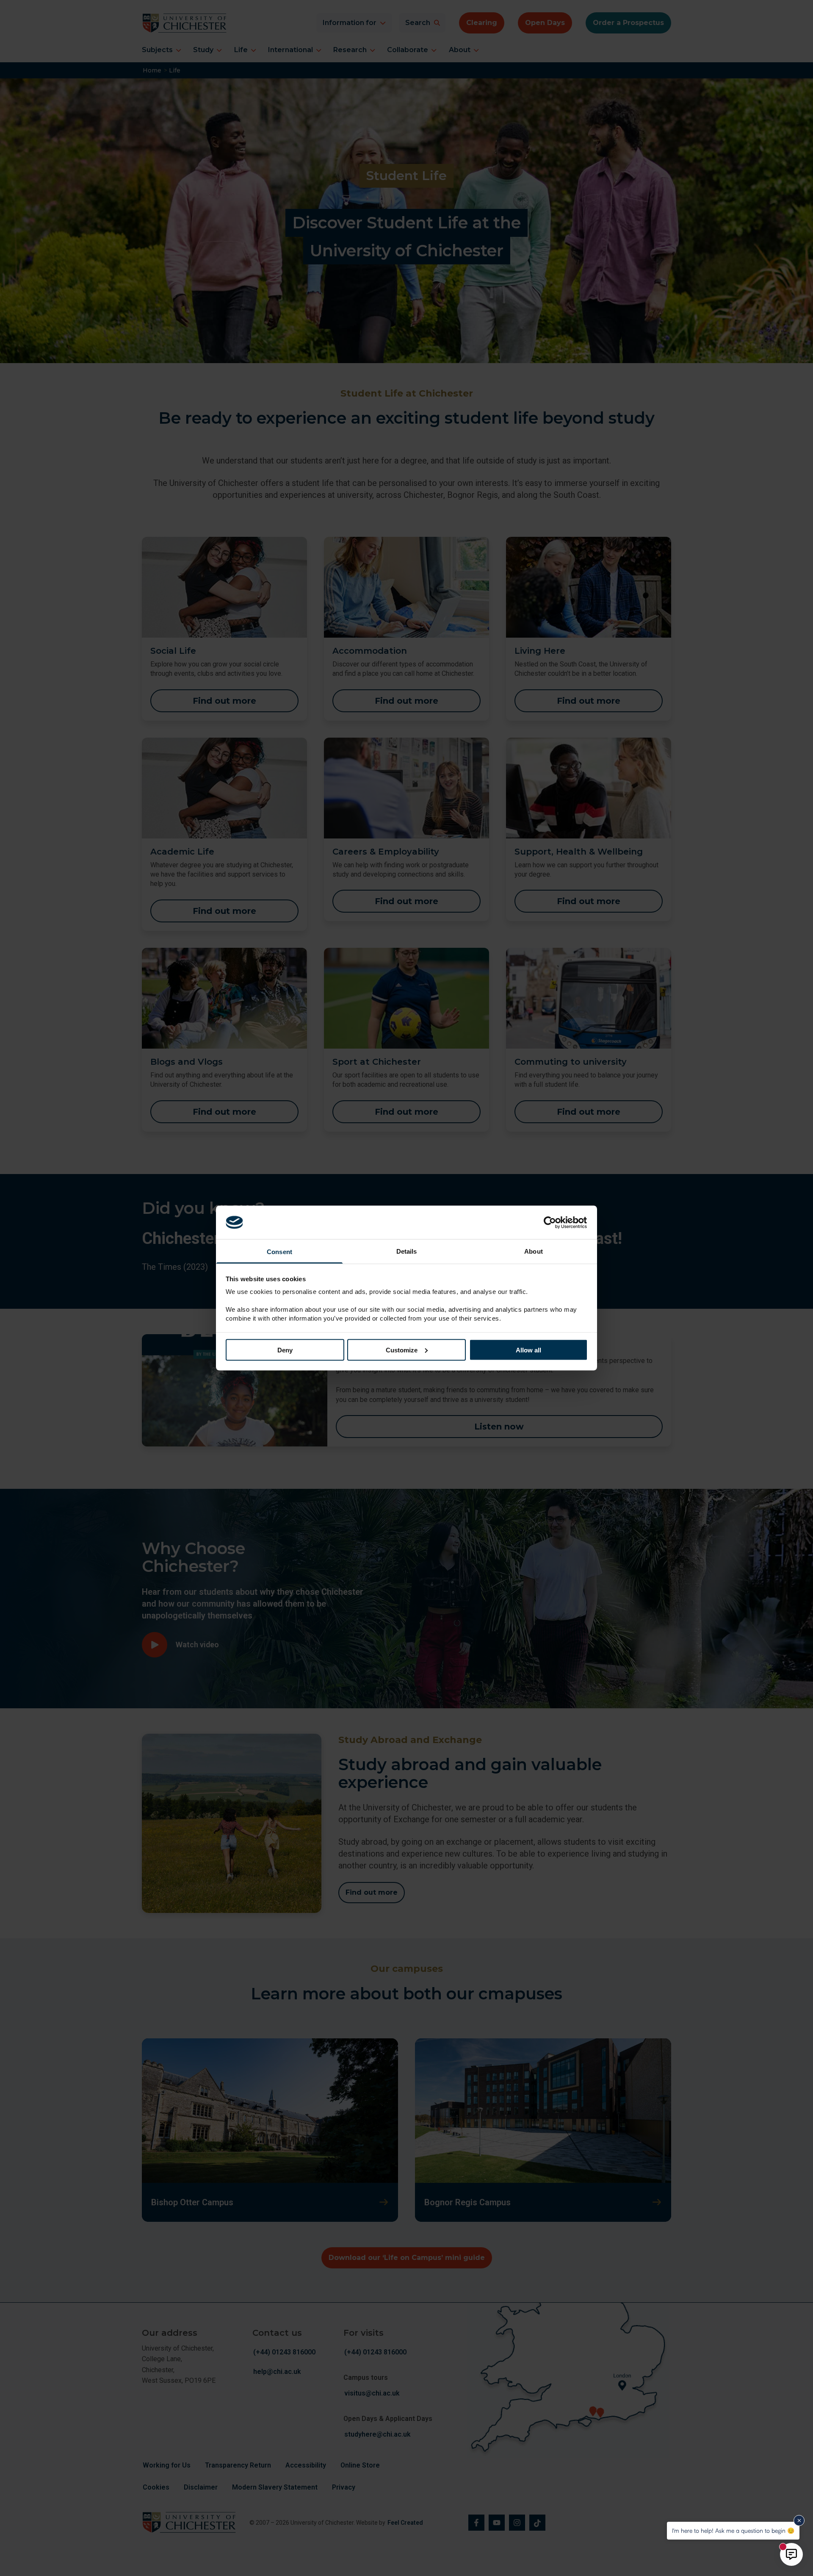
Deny (285, 1350)
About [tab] (534, 1251)
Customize (402, 1350)
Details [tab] (407, 1251)
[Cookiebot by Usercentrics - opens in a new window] (551, 1222)
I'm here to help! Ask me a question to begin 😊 (733, 2530)
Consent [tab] (279, 1252)
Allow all (528, 1350)
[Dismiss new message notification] (799, 2520)
